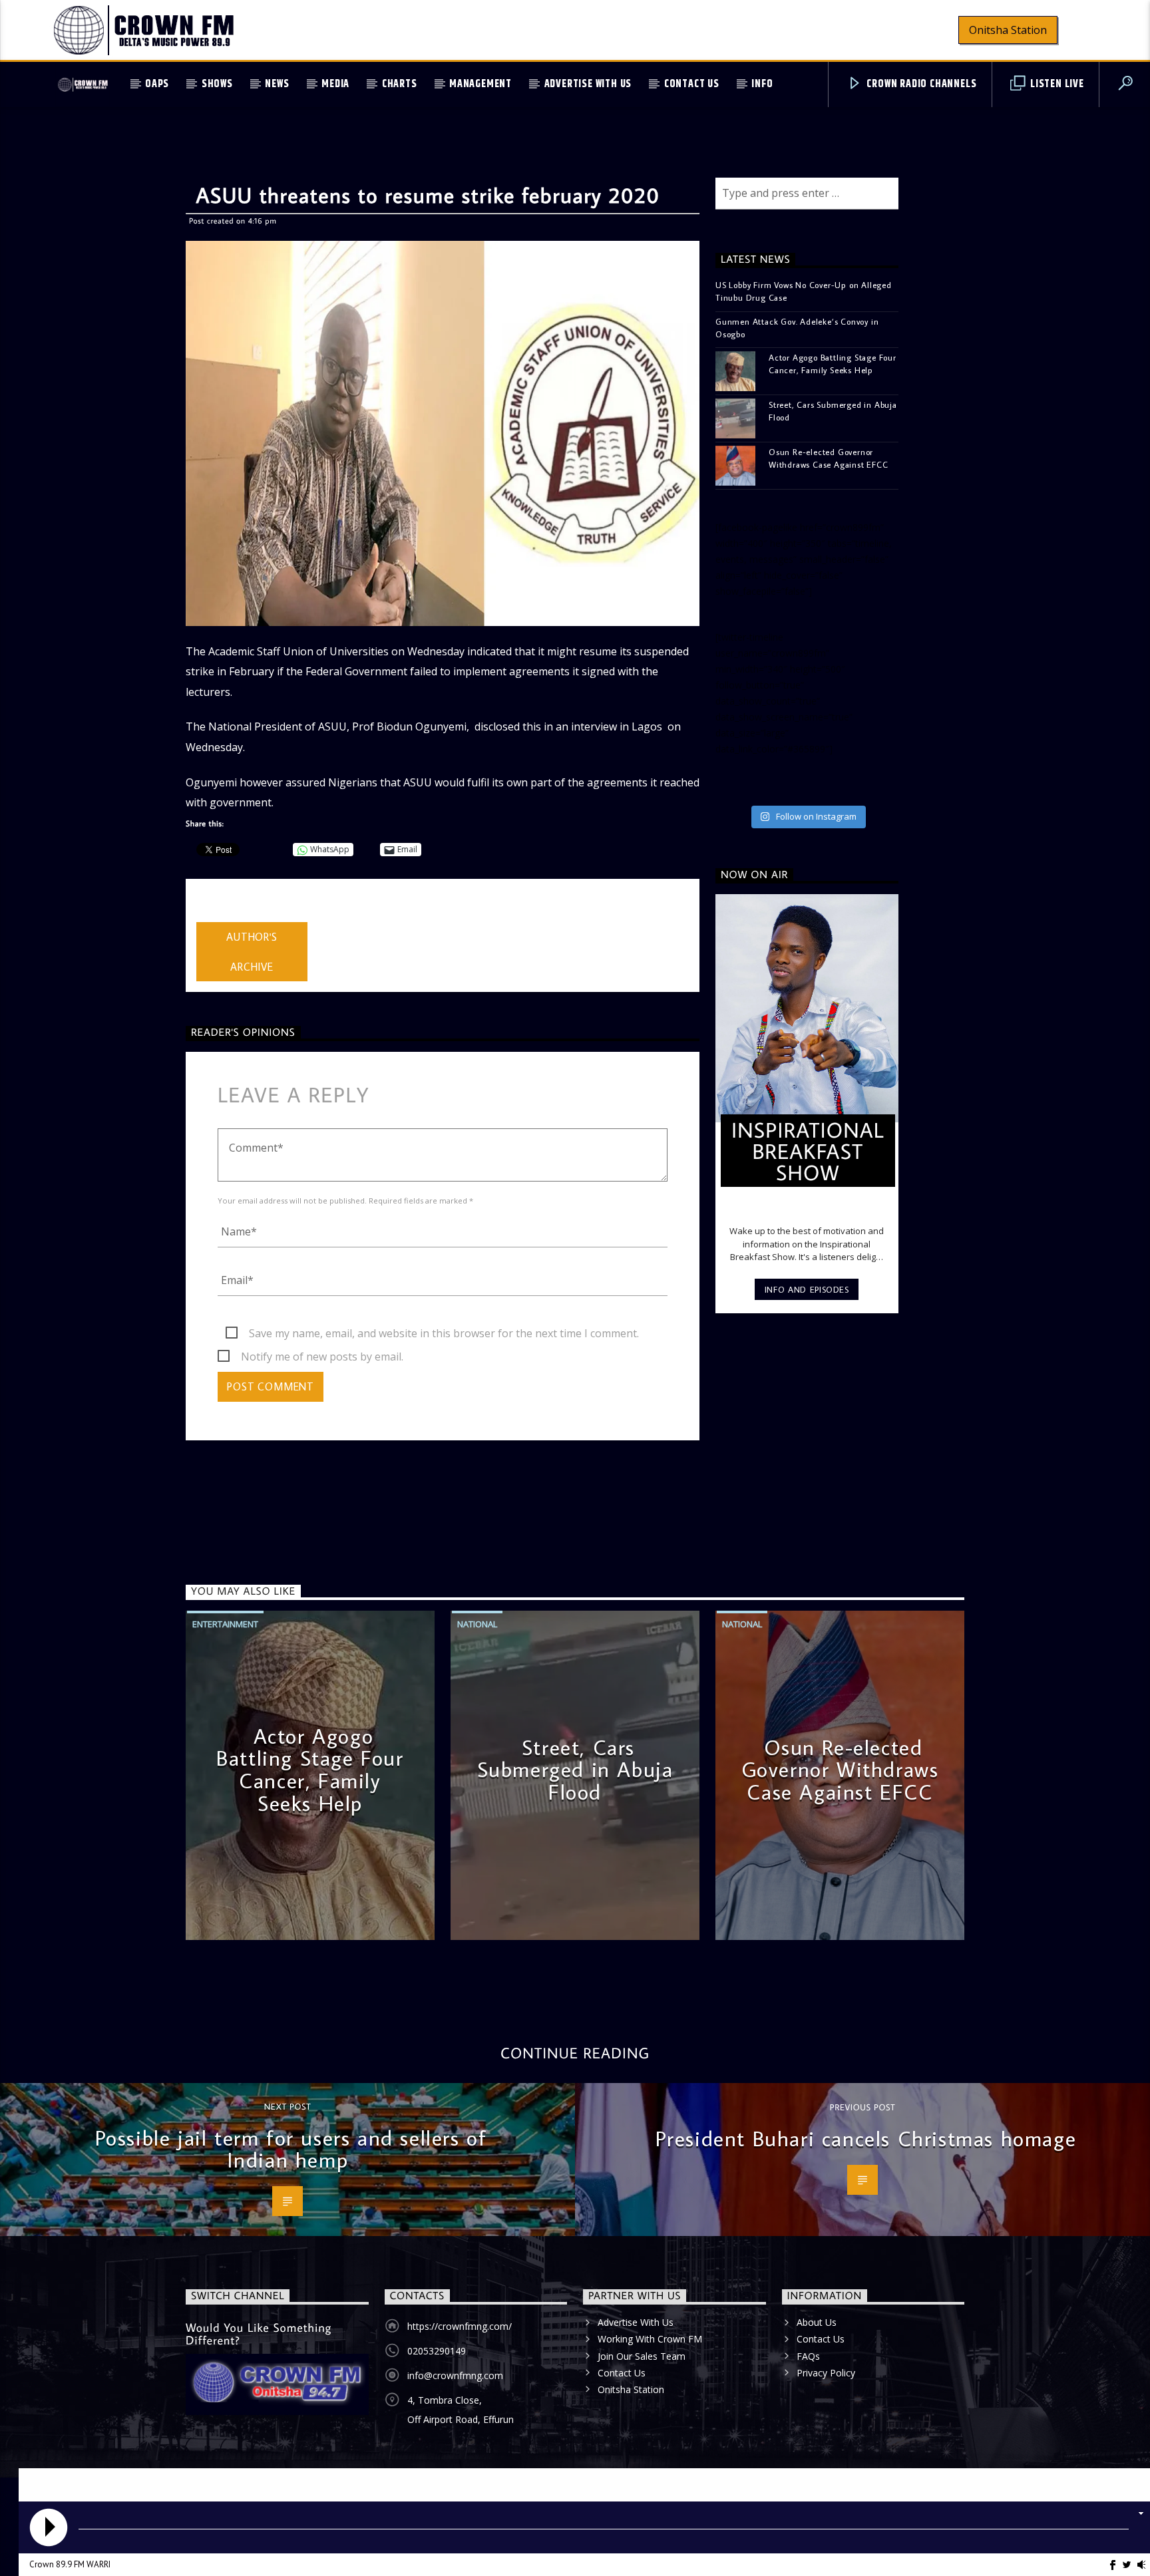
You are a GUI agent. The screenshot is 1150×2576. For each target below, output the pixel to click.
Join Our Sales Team (642, 2356)
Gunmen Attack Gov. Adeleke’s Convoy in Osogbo (797, 328)
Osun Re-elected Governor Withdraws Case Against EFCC (829, 458)
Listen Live (1056, 84)
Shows (217, 84)
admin (211, 913)
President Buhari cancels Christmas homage (866, 2138)
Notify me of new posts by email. (322, 1357)
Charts (400, 84)
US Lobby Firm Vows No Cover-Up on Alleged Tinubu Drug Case (804, 291)
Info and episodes (807, 1289)
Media (335, 84)
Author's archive (252, 952)
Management (480, 84)
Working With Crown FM (650, 2339)
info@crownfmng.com (455, 2375)
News (277, 84)
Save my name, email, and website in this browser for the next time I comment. (444, 1333)
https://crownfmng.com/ (460, 2326)
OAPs (157, 84)
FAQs (808, 2356)
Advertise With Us (588, 84)
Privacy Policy (826, 2373)
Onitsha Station (1008, 30)
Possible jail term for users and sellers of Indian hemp (291, 2149)
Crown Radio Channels (921, 84)
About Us (817, 2322)
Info (762, 84)
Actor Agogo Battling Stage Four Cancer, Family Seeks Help (833, 364)
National (477, 1624)
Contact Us (692, 84)
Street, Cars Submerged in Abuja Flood (833, 411)
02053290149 (437, 2351)
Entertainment (225, 1624)
